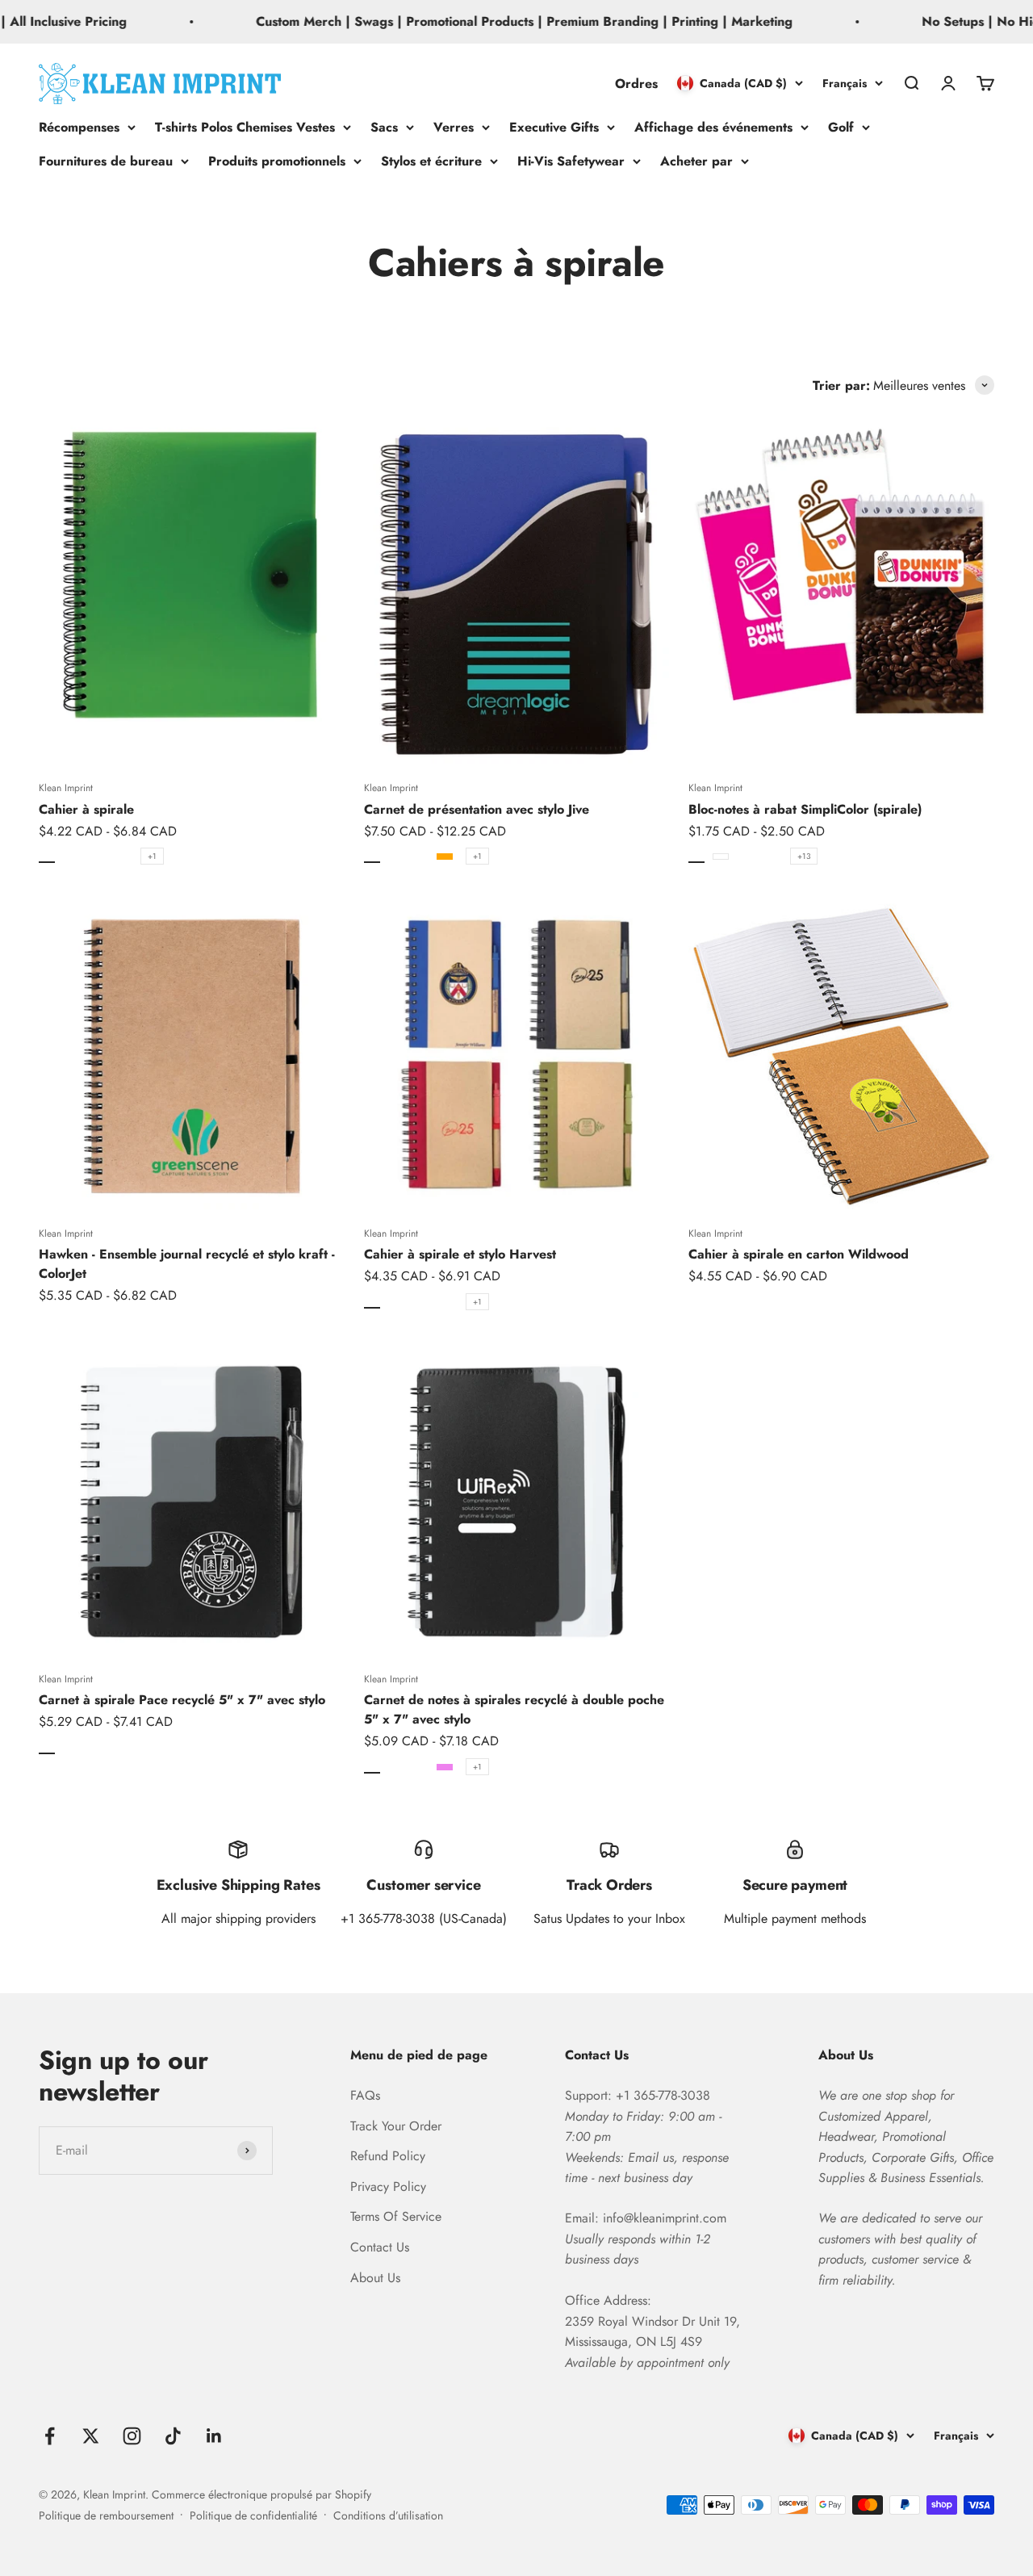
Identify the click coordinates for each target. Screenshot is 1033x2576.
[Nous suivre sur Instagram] (132, 2436)
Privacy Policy (388, 2186)
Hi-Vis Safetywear (571, 160)
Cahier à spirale (86, 809)
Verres (454, 127)
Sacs (384, 127)
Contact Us (380, 2247)
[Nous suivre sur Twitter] (91, 2436)
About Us (375, 2278)
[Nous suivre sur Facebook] (50, 2436)
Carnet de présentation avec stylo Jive (477, 809)
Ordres (636, 83)
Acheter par (696, 160)
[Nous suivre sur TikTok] (173, 2436)
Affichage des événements (713, 127)
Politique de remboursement (106, 2515)
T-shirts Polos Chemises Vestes (245, 127)
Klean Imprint (66, 788)
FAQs (365, 2095)
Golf (841, 127)
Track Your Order (396, 2126)
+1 (152, 856)
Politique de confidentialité (253, 2515)
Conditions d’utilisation (388, 2515)
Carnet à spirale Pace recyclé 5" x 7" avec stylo (182, 1700)
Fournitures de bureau (106, 160)
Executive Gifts (554, 127)
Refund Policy (388, 2156)
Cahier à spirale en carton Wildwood (799, 1254)
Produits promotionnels (277, 160)
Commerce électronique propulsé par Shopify (261, 2494)
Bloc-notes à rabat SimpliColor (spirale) (805, 809)
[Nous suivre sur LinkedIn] (214, 2436)
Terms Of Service (396, 2216)
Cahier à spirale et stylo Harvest (460, 1254)
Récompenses (79, 127)
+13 (804, 856)
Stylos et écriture (431, 160)
